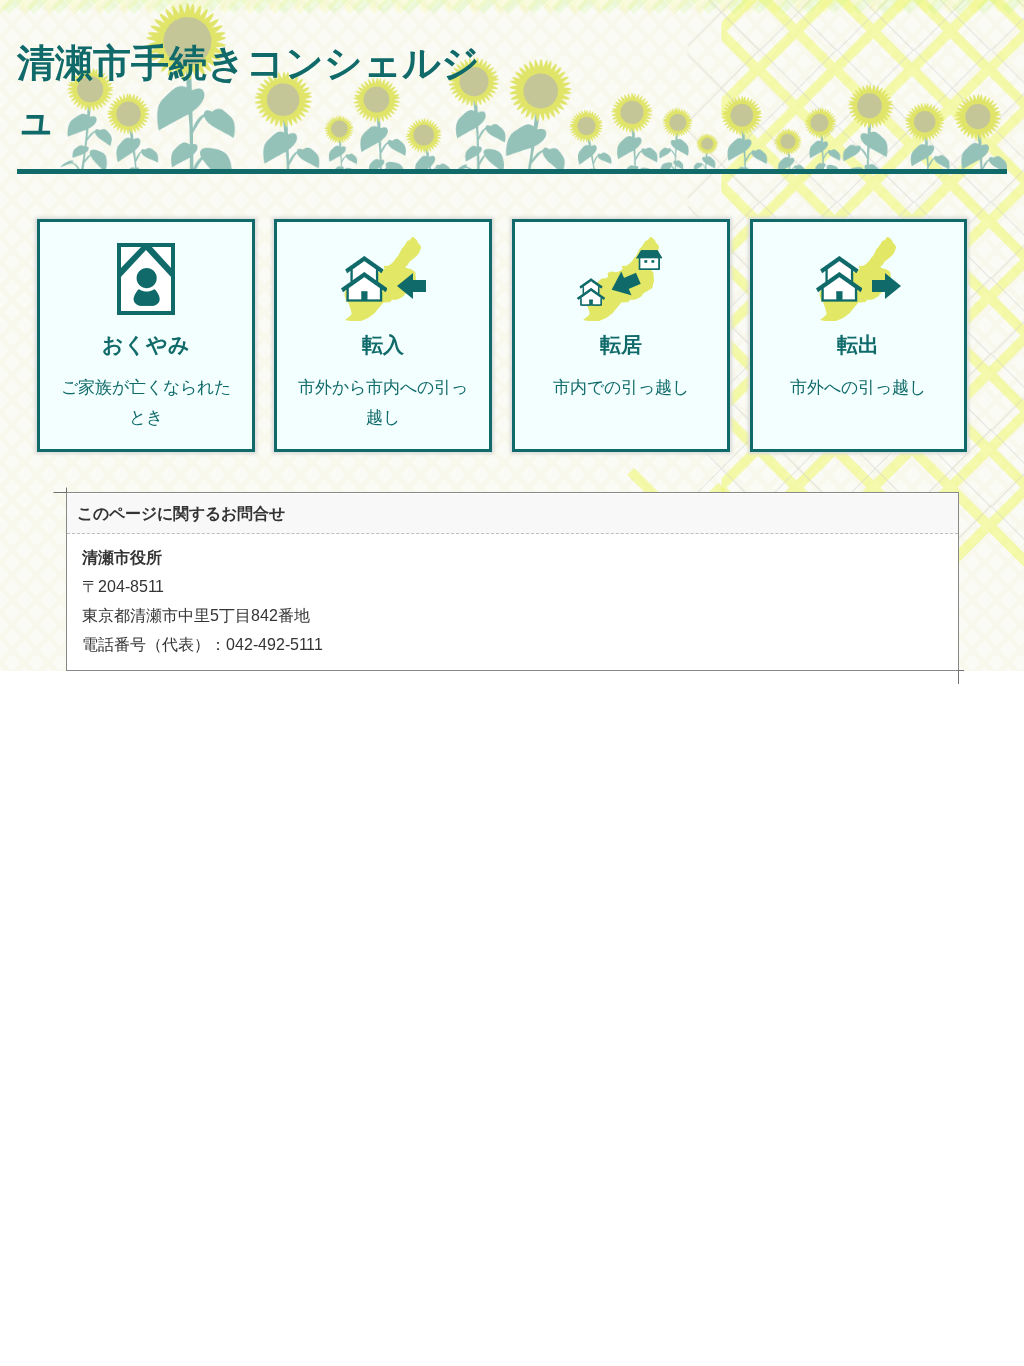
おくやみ (146, 380)
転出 (858, 365)
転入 (383, 380)
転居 (621, 365)
